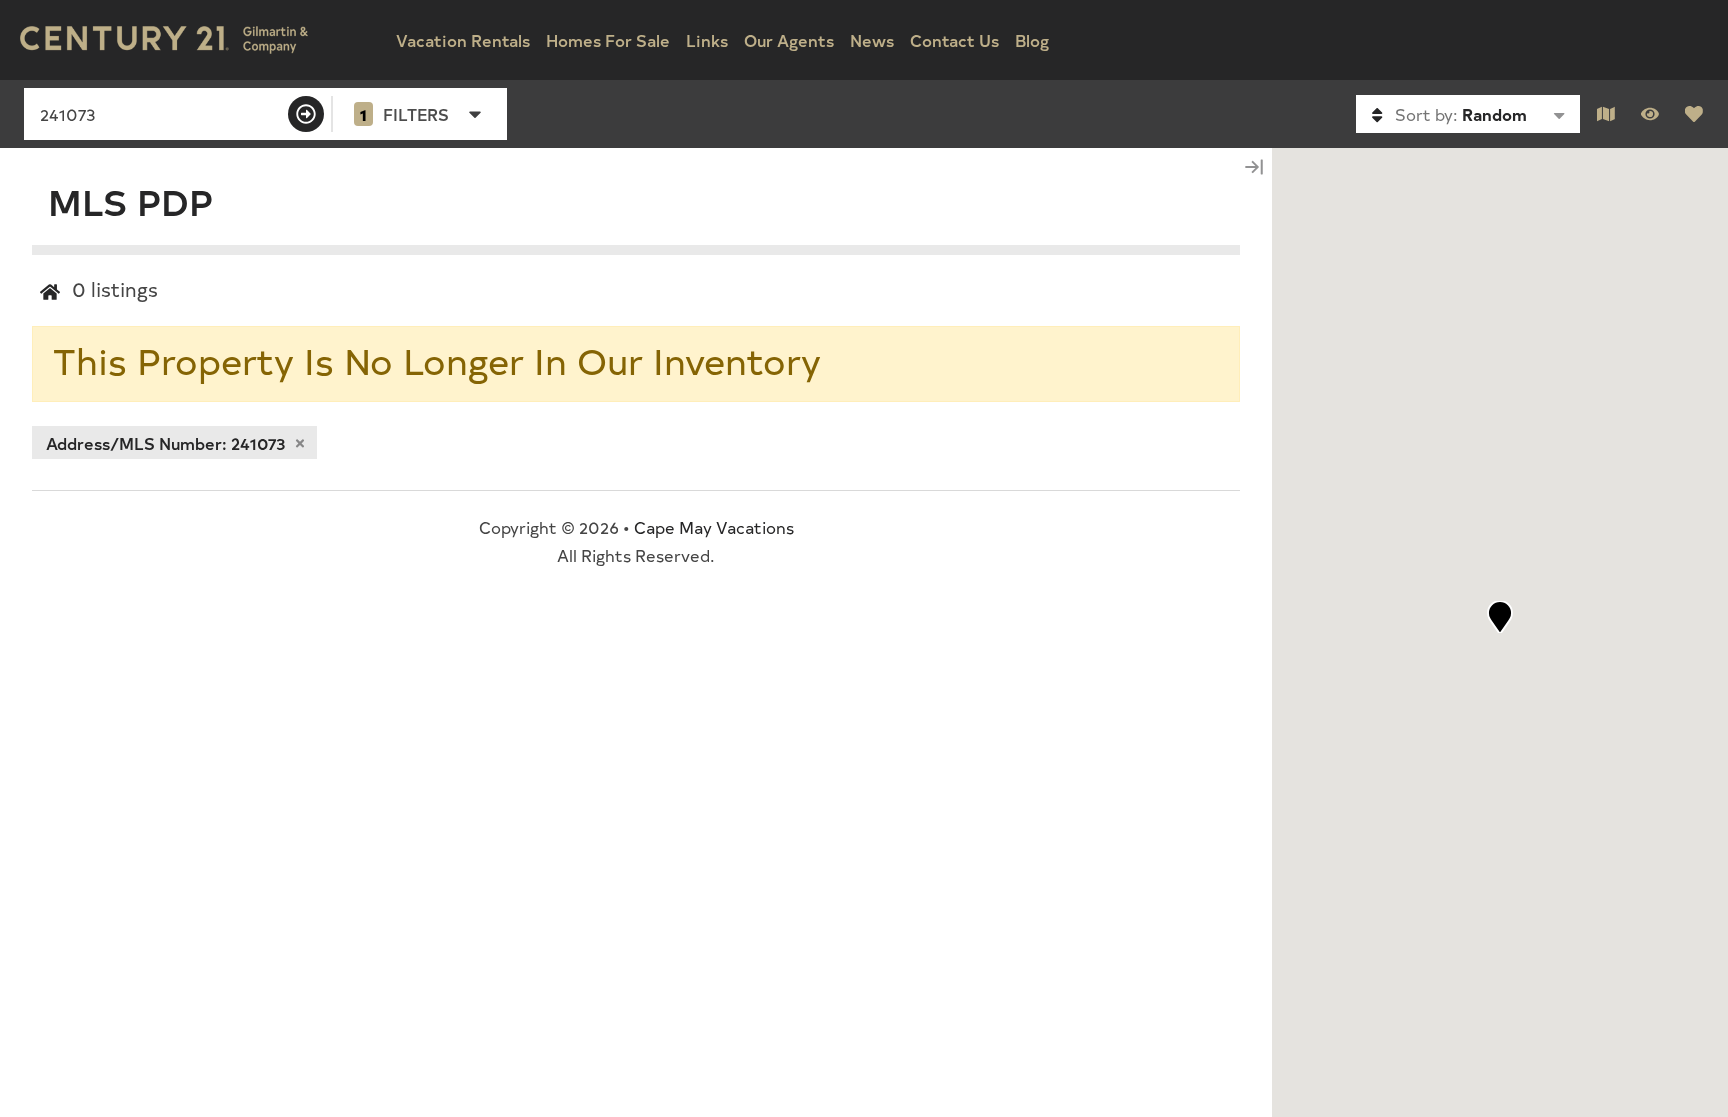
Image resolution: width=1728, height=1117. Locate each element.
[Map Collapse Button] (1254, 166)
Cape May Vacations (714, 527)
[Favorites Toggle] (1694, 114)
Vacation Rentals (463, 40)
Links (707, 40)
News (872, 40)
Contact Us (954, 40)
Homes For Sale (608, 40)
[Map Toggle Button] (1606, 114)
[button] (1500, 617)
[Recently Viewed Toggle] (1650, 114)
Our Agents (789, 40)
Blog (1032, 40)
